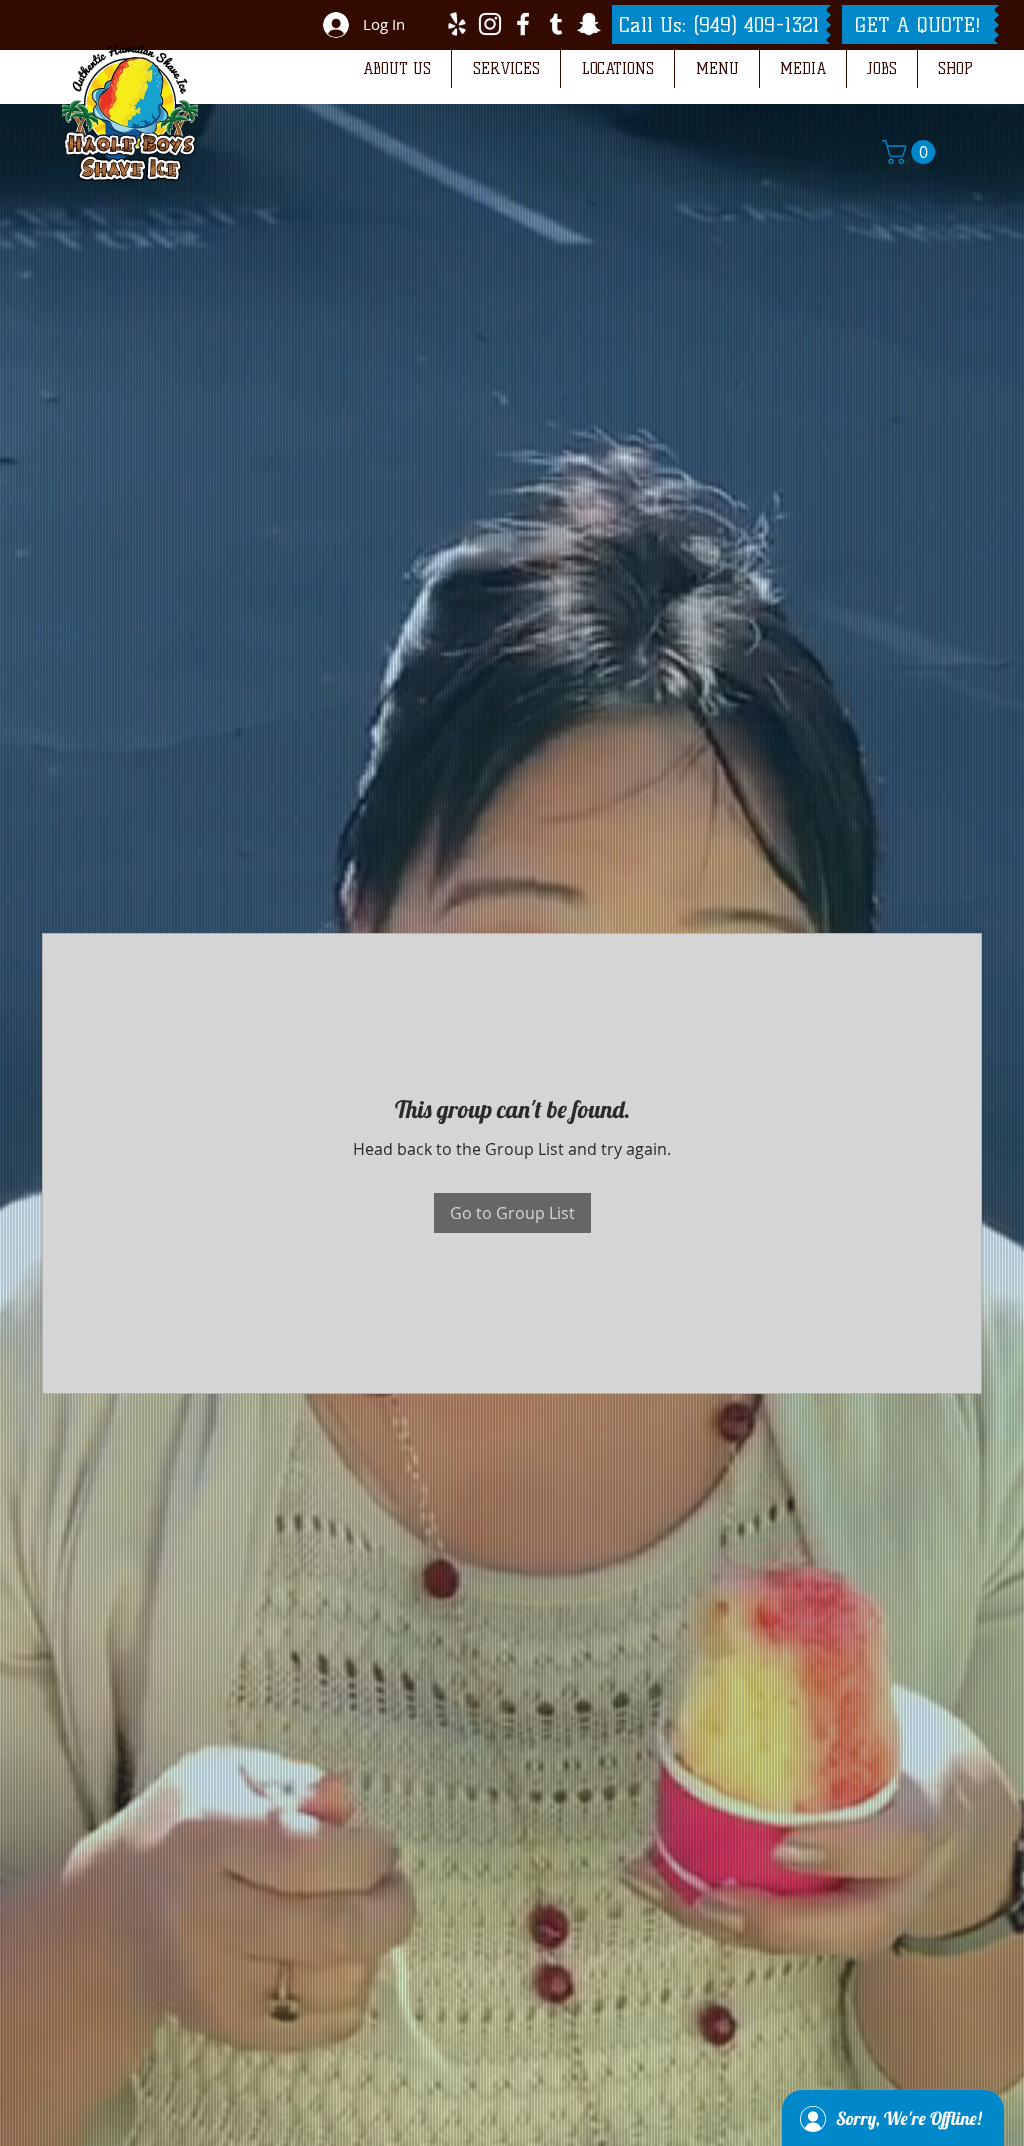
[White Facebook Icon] (523, 24)
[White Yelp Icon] (457, 24)
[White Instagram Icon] (490, 24)
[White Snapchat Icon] (589, 24)
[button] (396, 69)
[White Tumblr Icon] (556, 24)
